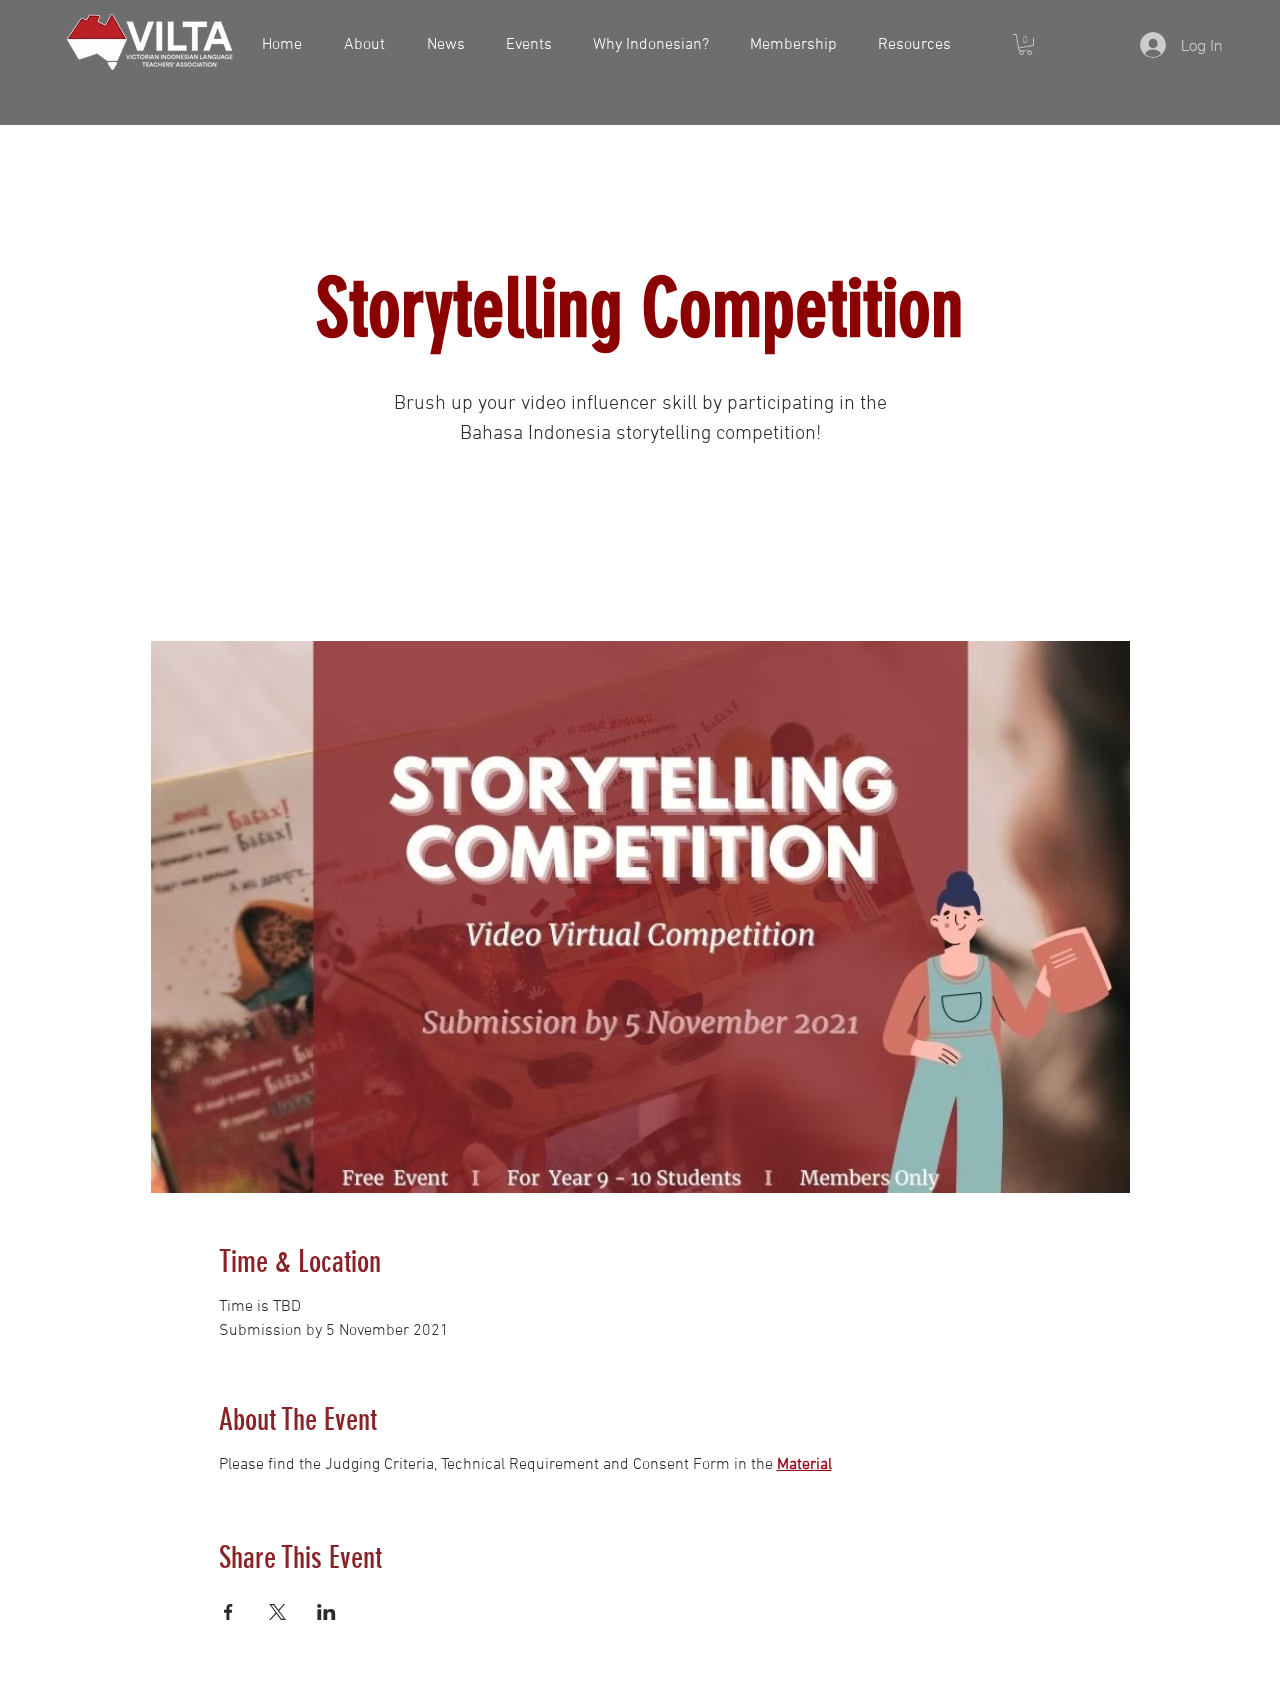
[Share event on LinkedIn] (326, 1612)
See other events (640, 548)
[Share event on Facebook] (228, 1612)
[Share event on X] (277, 1612)
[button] (1025, 44)
